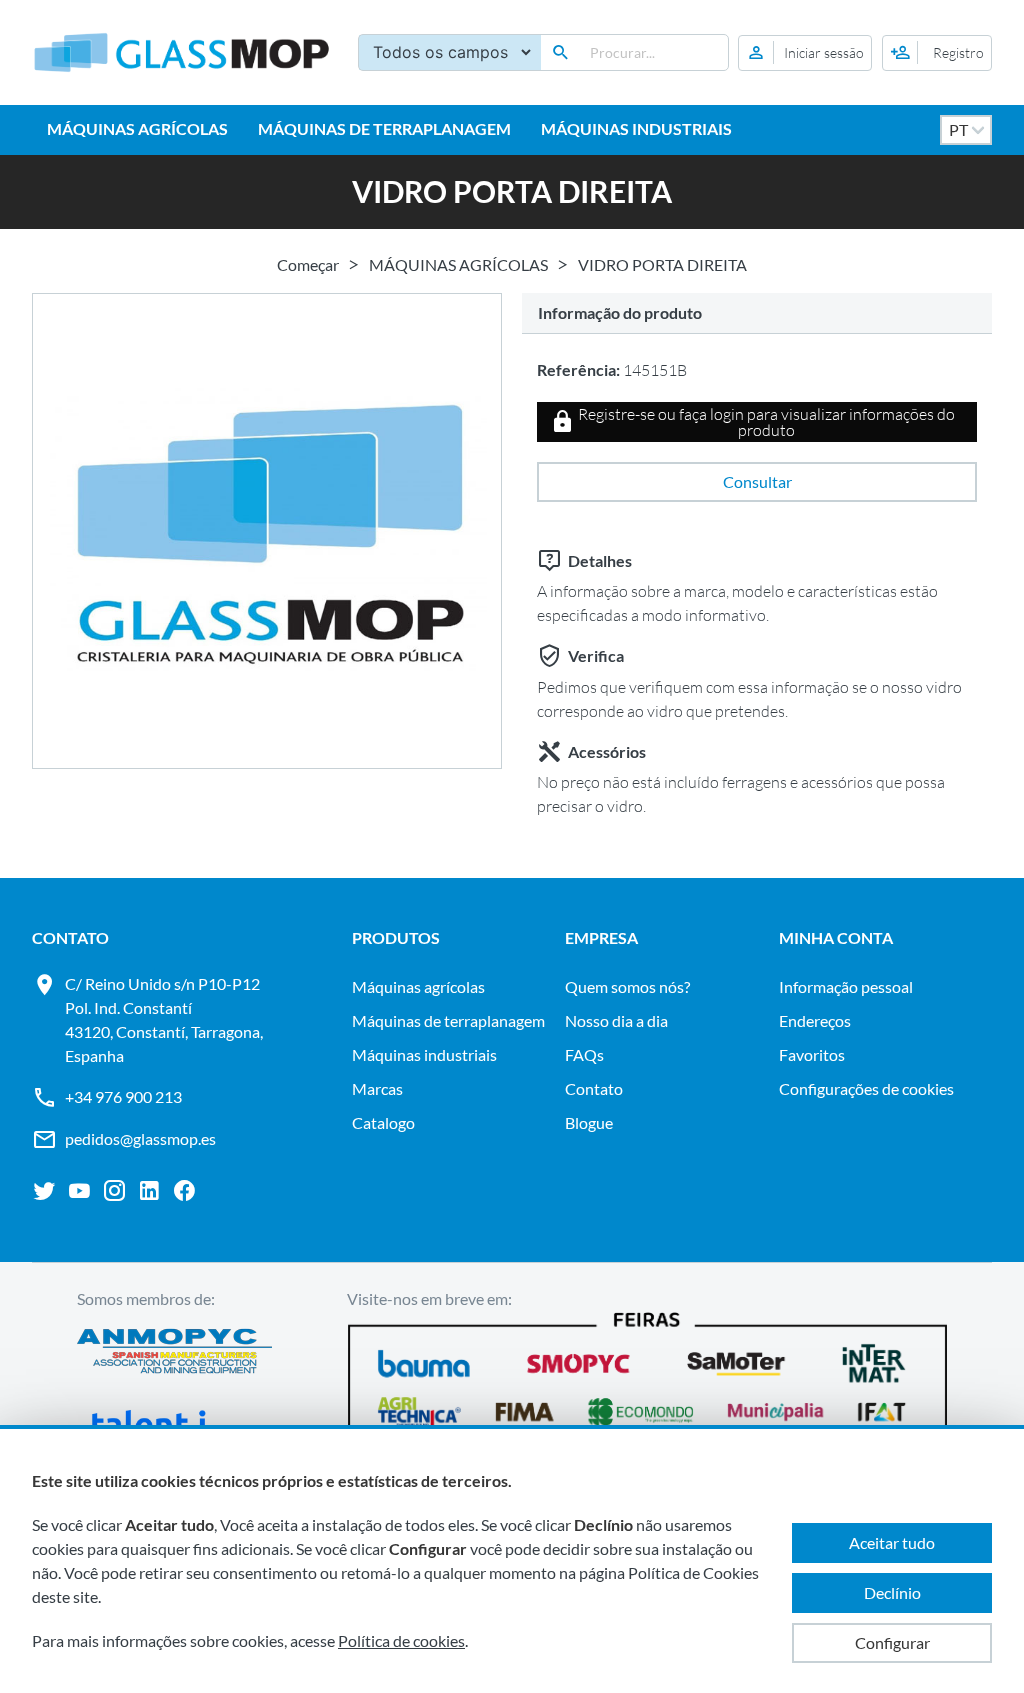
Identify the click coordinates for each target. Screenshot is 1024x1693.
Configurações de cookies (866, 1088)
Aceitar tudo (892, 1542)
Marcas (377, 1088)
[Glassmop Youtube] (79, 1191)
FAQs (584, 1054)
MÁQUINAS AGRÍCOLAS (137, 128)
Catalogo (383, 1122)
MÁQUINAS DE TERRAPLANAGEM (384, 128)
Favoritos (812, 1054)
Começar (308, 264)
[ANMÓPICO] (174, 1354)
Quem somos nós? (627, 986)
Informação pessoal (846, 986)
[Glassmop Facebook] (184, 1191)
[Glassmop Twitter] (44, 1191)
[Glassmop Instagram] (114, 1191)
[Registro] (937, 53)
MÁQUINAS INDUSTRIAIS (636, 128)
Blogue (589, 1122)
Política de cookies (401, 1640)
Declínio (892, 1592)
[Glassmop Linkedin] (149, 1191)
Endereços (815, 1020)
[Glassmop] (182, 52)
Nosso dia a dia (616, 1020)
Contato (594, 1088)
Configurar (892, 1642)
